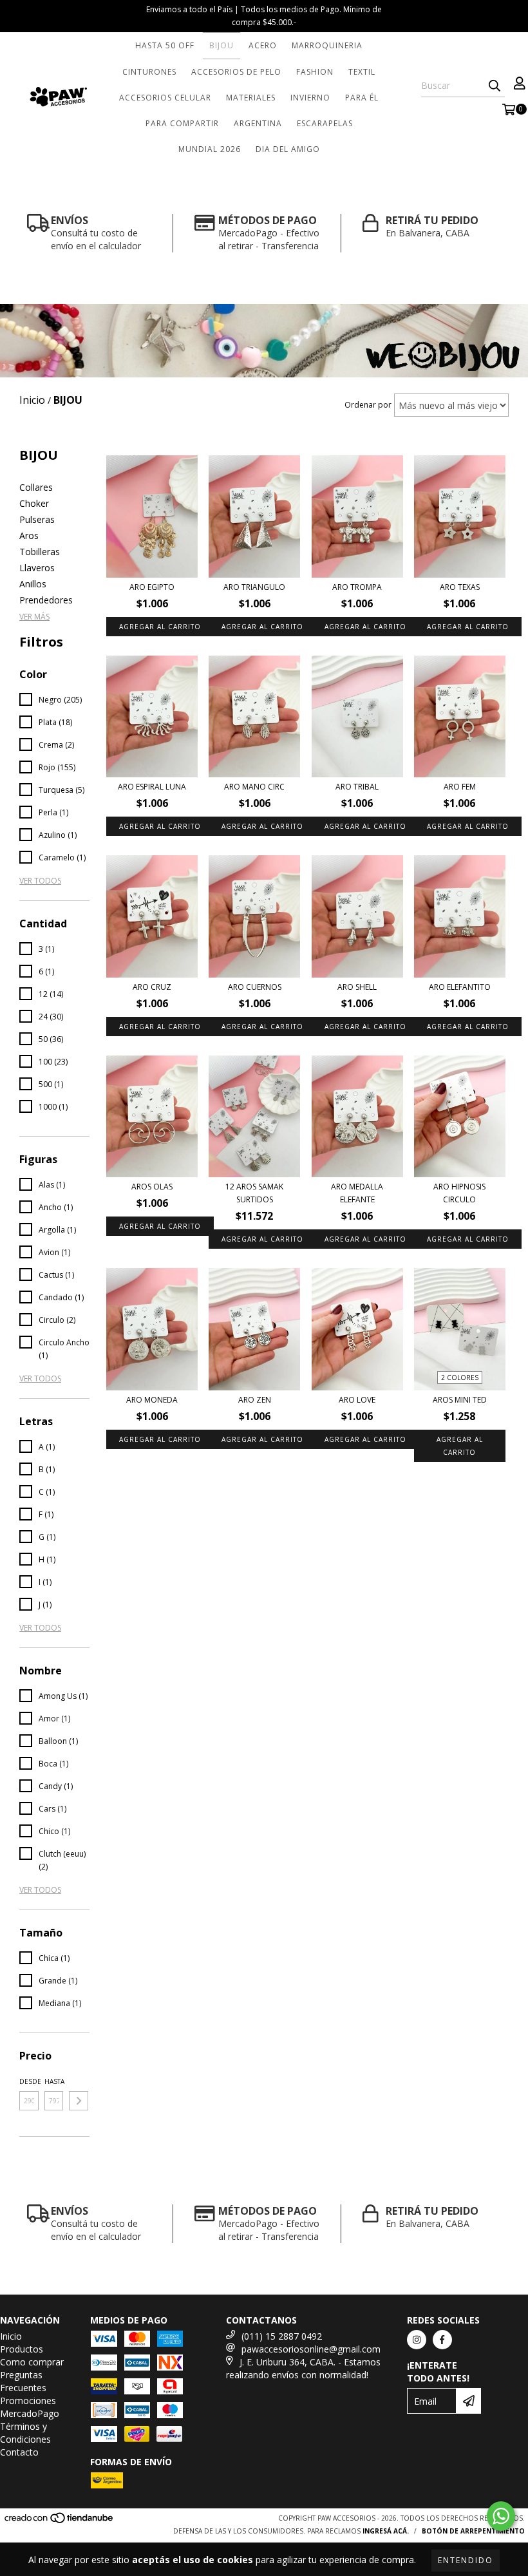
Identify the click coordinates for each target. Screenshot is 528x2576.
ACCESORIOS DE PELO (236, 72)
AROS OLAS (152, 1187)
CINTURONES (149, 72)
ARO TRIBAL (357, 787)
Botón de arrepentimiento (473, 2531)
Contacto (19, 2452)
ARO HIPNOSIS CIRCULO (459, 1193)
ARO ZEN (255, 1400)
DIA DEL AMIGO (288, 149)
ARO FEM (460, 787)
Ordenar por (368, 405)
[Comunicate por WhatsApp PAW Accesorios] (501, 2516)
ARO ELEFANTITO (460, 987)
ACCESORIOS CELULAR (165, 98)
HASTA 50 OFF (165, 45)
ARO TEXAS (460, 587)
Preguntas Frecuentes (23, 2381)
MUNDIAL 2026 (210, 149)
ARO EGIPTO (152, 587)
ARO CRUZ (152, 987)
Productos (22, 2349)
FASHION (315, 72)
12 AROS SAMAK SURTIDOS (254, 1193)
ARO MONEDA (152, 1400)
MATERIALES (251, 98)
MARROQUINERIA (327, 45)
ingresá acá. (386, 2531)
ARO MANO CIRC (254, 787)
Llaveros (37, 568)
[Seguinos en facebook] (442, 2340)
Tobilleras (40, 552)
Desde (29, 2081)
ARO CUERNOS (255, 987)
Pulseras (37, 519)
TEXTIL (362, 72)
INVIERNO (310, 98)
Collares (36, 487)
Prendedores (46, 600)
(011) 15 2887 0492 (282, 2336)
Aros (29, 535)
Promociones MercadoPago (30, 2407)
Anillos (33, 584)
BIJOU (222, 45)
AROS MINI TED (460, 1400)
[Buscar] (495, 86)
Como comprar (32, 2362)
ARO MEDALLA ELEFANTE (357, 1193)
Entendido (466, 2560)
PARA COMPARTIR (182, 123)
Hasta (54, 2081)
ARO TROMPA (357, 587)
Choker (34, 503)
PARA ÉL (362, 98)
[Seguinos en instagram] (417, 2340)
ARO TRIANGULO (254, 587)
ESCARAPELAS (325, 123)
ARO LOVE (357, 1400)
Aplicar (79, 2101)
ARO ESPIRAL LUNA (152, 787)
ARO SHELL (357, 987)
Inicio (11, 2336)
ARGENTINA (258, 123)
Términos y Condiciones (25, 2433)
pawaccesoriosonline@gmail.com (311, 2349)
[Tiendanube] (60, 2522)
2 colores (460, 1378)
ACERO (263, 45)
